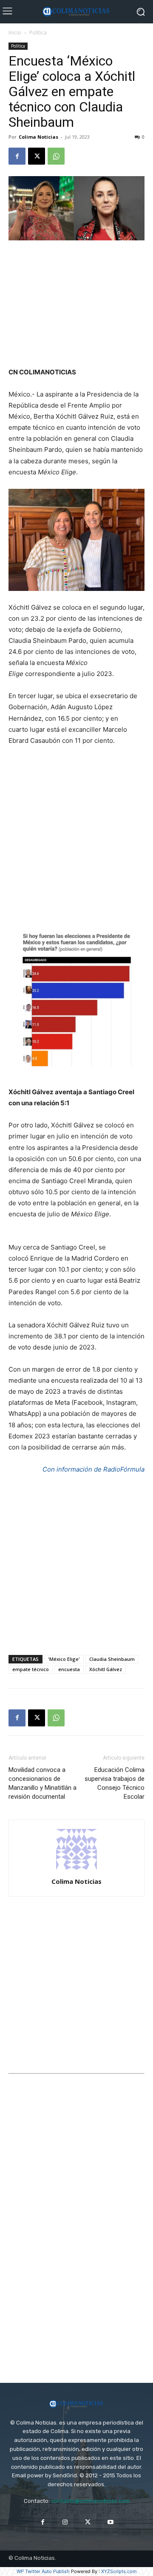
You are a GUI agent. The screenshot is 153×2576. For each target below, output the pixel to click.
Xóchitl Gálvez (106, 1669)
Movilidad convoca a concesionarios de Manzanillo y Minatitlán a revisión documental (42, 1783)
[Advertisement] (76, 305)
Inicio (15, 33)
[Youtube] (110, 2522)
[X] (37, 156)
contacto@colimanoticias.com (90, 2501)
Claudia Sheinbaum (112, 1659)
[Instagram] (65, 2522)
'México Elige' (64, 1659)
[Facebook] (17, 156)
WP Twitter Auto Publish (43, 2571)
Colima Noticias (38, 137)
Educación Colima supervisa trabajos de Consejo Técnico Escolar (115, 1783)
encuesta (69, 1669)
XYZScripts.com (119, 2571)
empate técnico (31, 1669)
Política (38, 33)
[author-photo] (76, 1870)
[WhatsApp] (56, 156)
